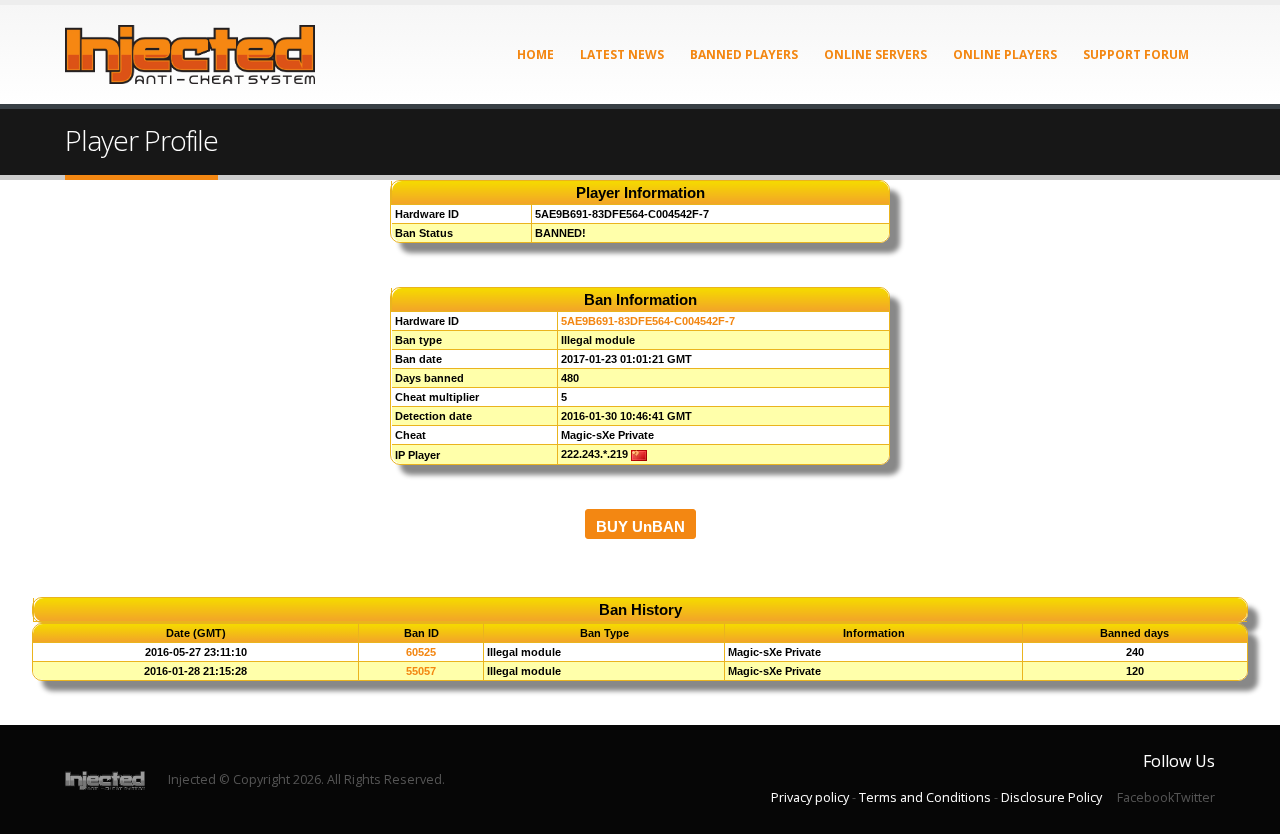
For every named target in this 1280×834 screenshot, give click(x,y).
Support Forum (1136, 54)
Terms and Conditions (925, 797)
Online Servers (875, 54)
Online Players (1005, 54)
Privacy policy (810, 797)
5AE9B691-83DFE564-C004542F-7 (648, 321)
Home (535, 54)
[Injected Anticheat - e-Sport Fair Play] (190, 54)
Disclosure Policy (1051, 797)
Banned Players (744, 54)
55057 (421, 671)
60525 (421, 652)
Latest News (622, 54)
